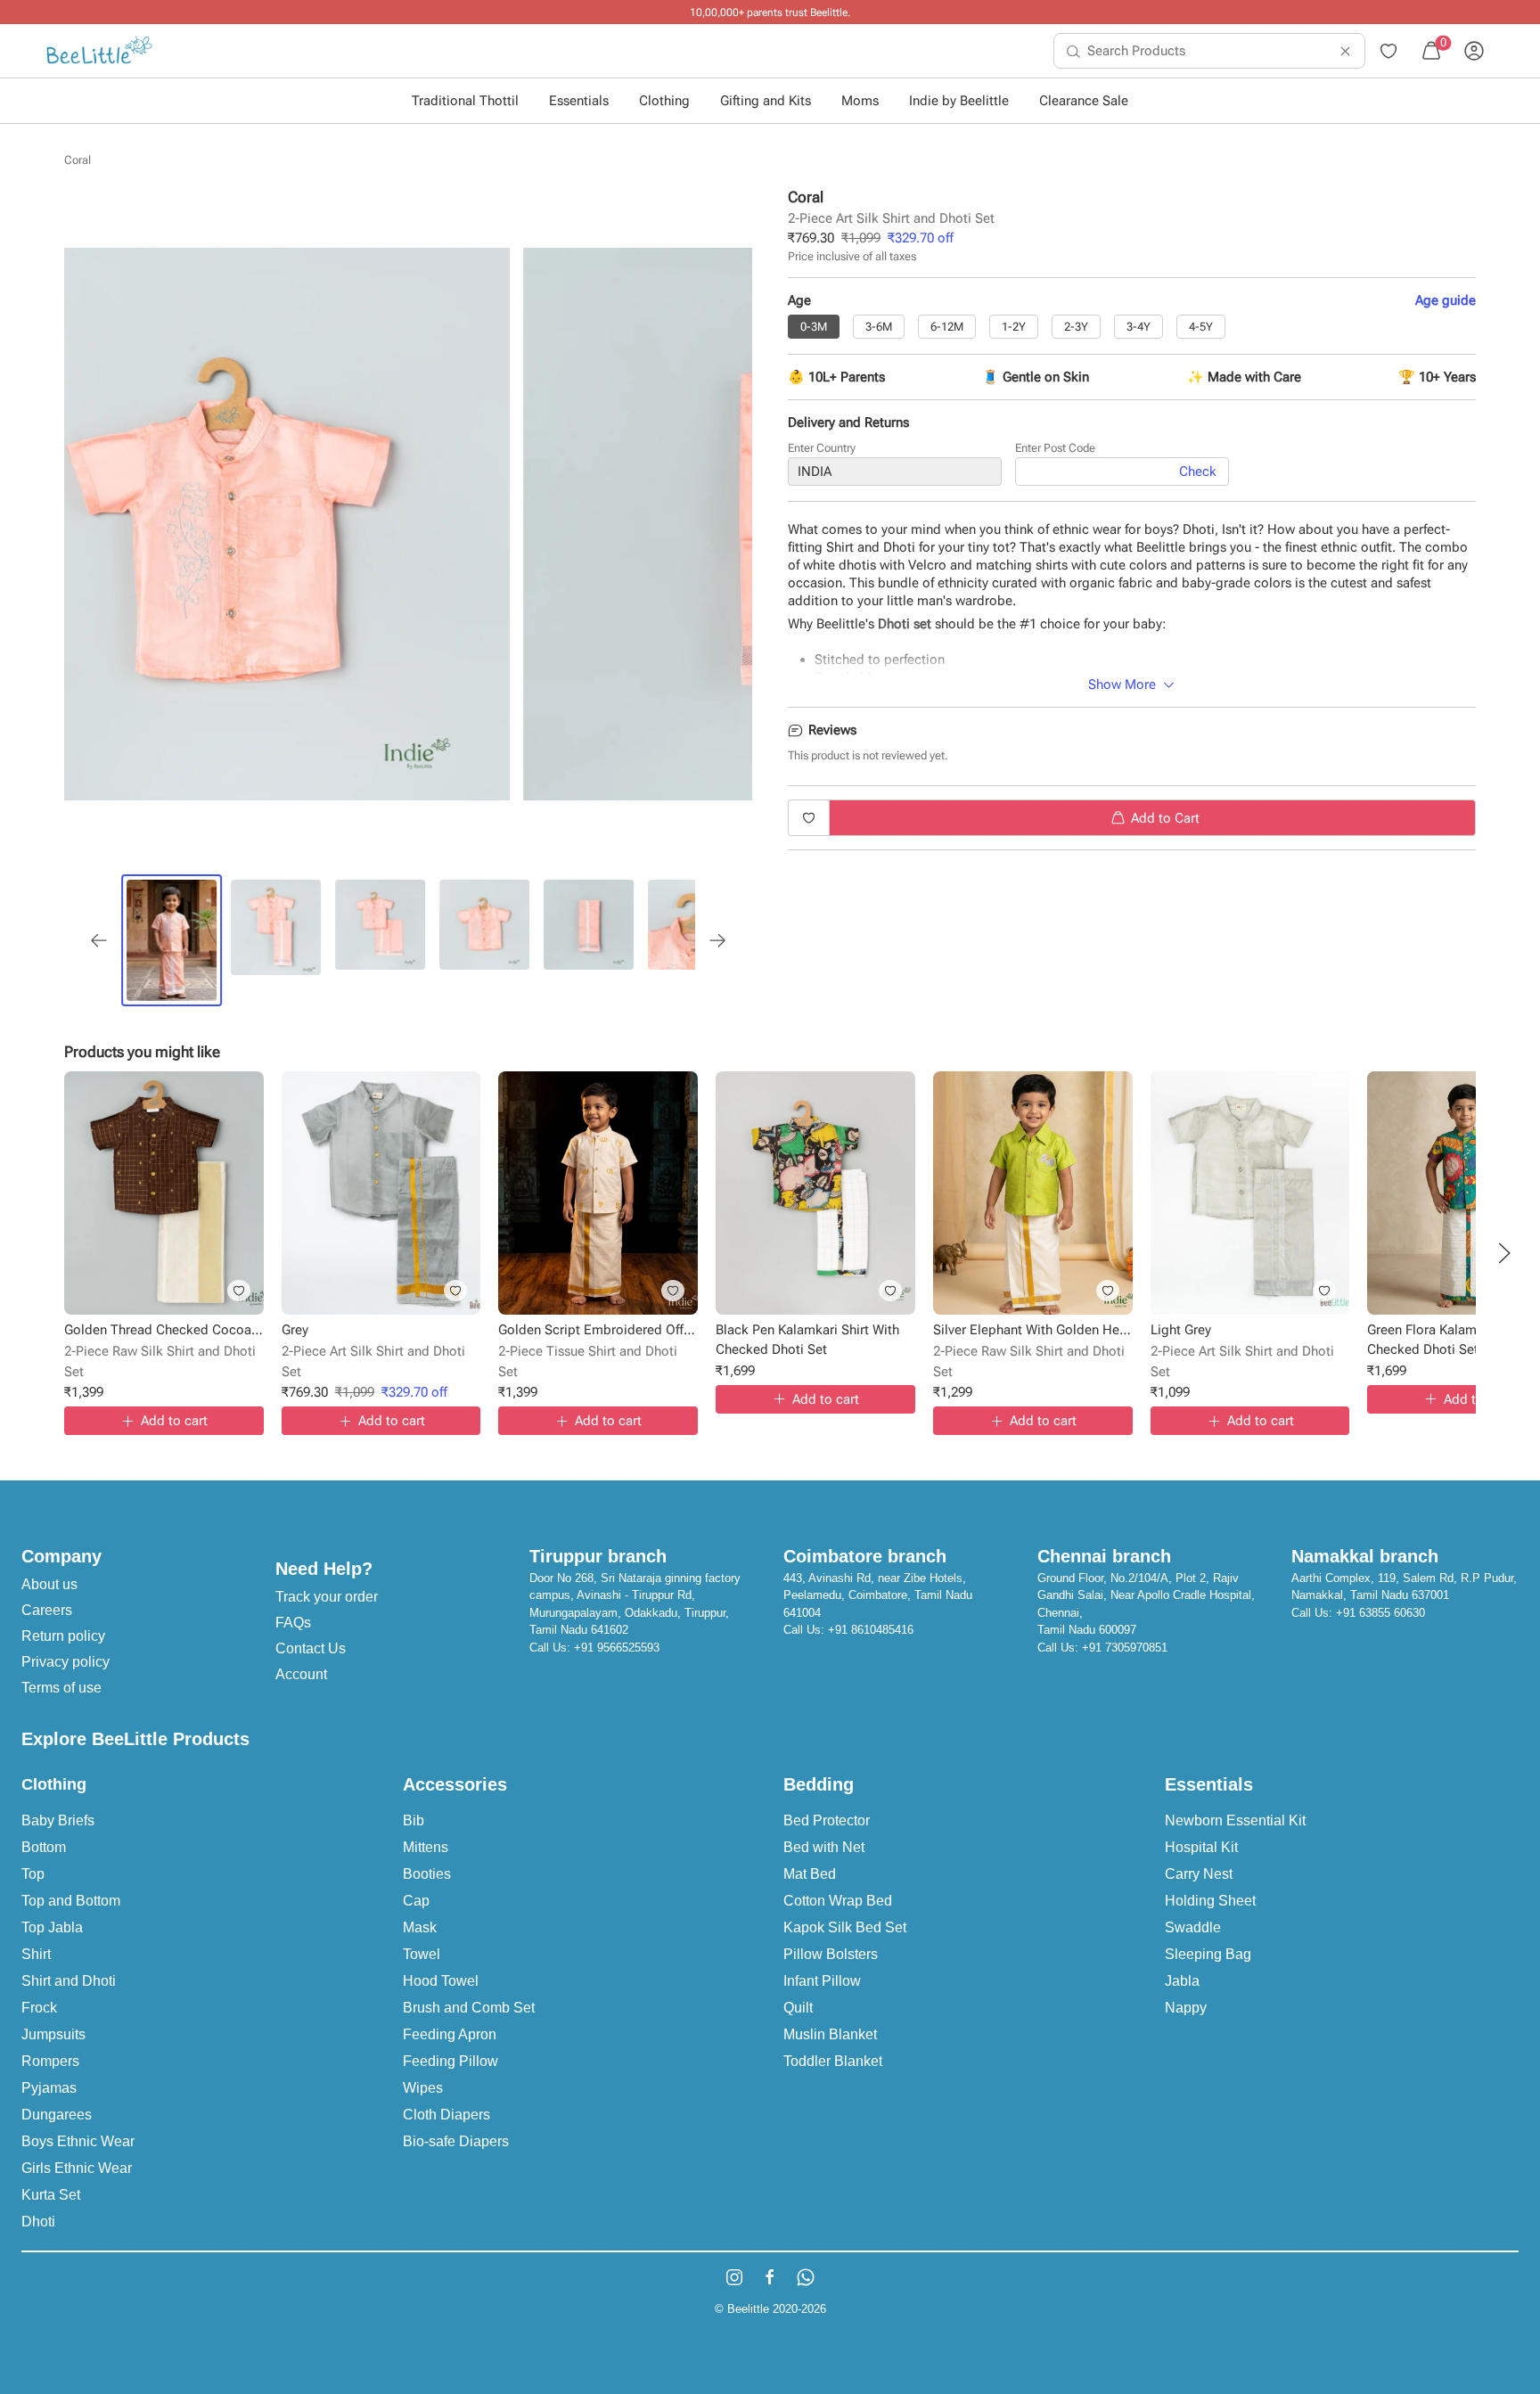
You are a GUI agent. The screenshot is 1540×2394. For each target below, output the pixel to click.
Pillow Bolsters (831, 1954)
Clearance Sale (1084, 101)
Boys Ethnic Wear (78, 2141)
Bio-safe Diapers (456, 2141)
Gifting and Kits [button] (766, 101)
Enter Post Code (1055, 448)
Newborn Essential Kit (1235, 1820)
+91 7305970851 (1125, 1648)
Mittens (426, 1847)
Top (33, 1874)
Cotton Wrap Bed (838, 1901)
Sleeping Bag (1208, 1954)
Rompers (50, 2061)
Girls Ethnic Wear (77, 2168)
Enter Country (822, 448)
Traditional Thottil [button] (465, 101)
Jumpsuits (53, 2034)
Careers (47, 1610)
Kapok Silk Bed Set (845, 1927)
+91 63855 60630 (1380, 1613)
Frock (39, 2008)
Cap (416, 1901)
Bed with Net (824, 1847)
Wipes (423, 2088)
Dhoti (38, 2222)
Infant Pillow (822, 1981)
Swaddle (1193, 1927)
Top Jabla (52, 1927)
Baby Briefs (58, 1820)
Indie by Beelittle (959, 101)
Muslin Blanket (830, 2034)
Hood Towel (441, 1981)
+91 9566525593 (617, 1648)
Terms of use (61, 1688)
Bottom (44, 1847)
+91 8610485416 (871, 1630)
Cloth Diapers (446, 2115)
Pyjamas (49, 2088)
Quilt (798, 2008)
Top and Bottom (71, 1901)
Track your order (327, 1597)
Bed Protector (827, 1820)
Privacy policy (66, 1662)
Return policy (63, 1636)
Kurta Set (51, 2195)
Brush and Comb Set (469, 2008)
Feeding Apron (450, 2034)
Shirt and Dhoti (69, 1981)
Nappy (1186, 2008)
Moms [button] (860, 101)
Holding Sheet (1210, 1901)
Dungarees (57, 2115)
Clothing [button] (664, 101)
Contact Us (311, 1648)
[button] (1504, 1253)
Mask (420, 1927)
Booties (427, 1874)
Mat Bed (810, 1874)
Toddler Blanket (833, 2061)
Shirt (36, 1954)
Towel (422, 1954)
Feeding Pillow (451, 2061)
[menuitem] (99, 51)
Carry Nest (1199, 1874)
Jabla (1182, 1981)
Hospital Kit (1201, 1847)
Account (301, 1674)
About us (49, 1584)
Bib (414, 1820)
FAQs (293, 1623)
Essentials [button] (579, 101)
